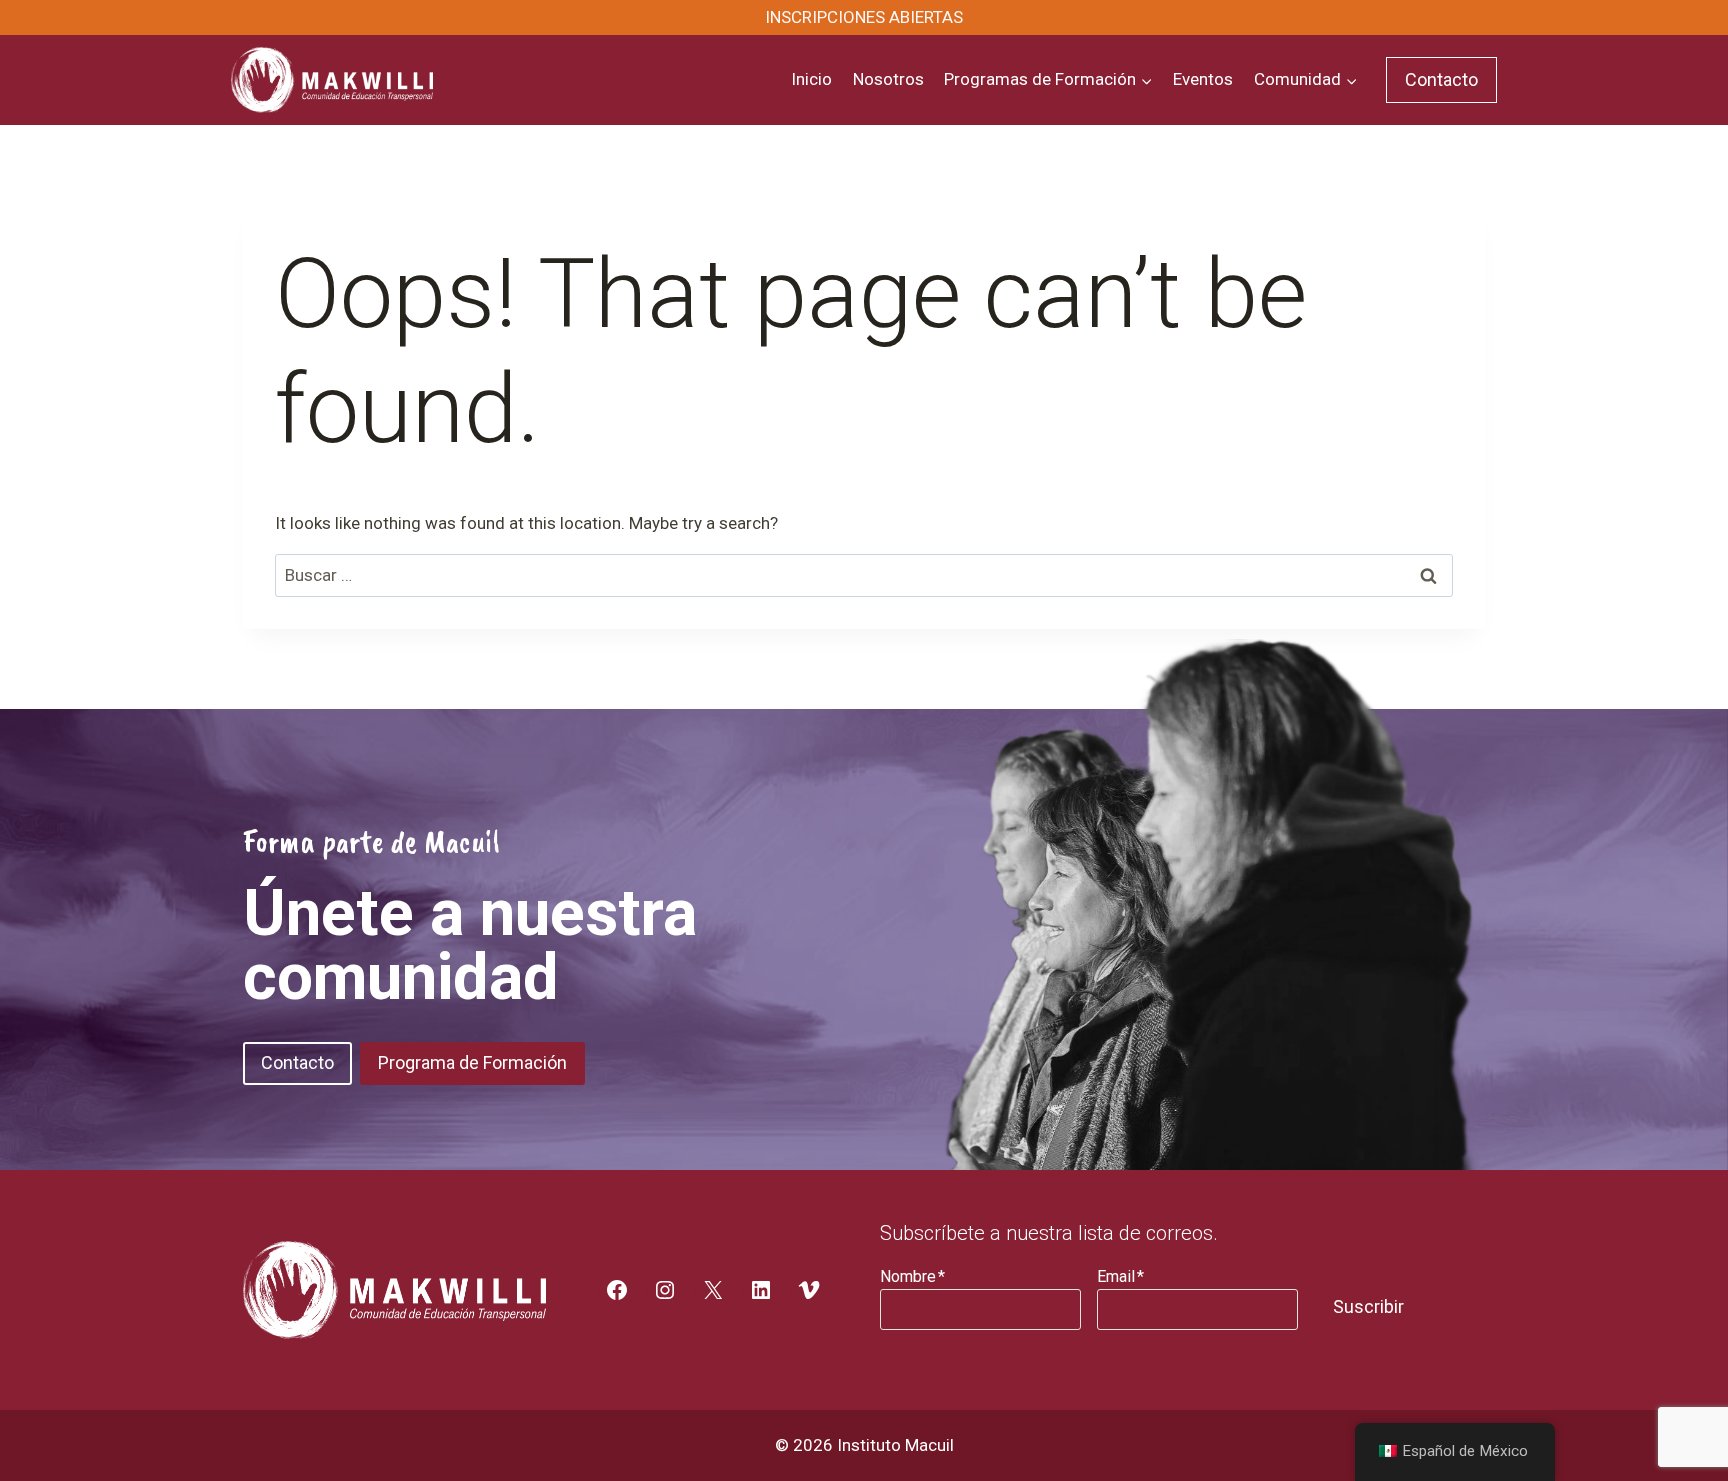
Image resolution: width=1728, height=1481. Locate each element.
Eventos (1203, 79)
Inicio (811, 79)
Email (1120, 1276)
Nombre (912, 1276)
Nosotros (888, 79)
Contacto (1441, 79)
